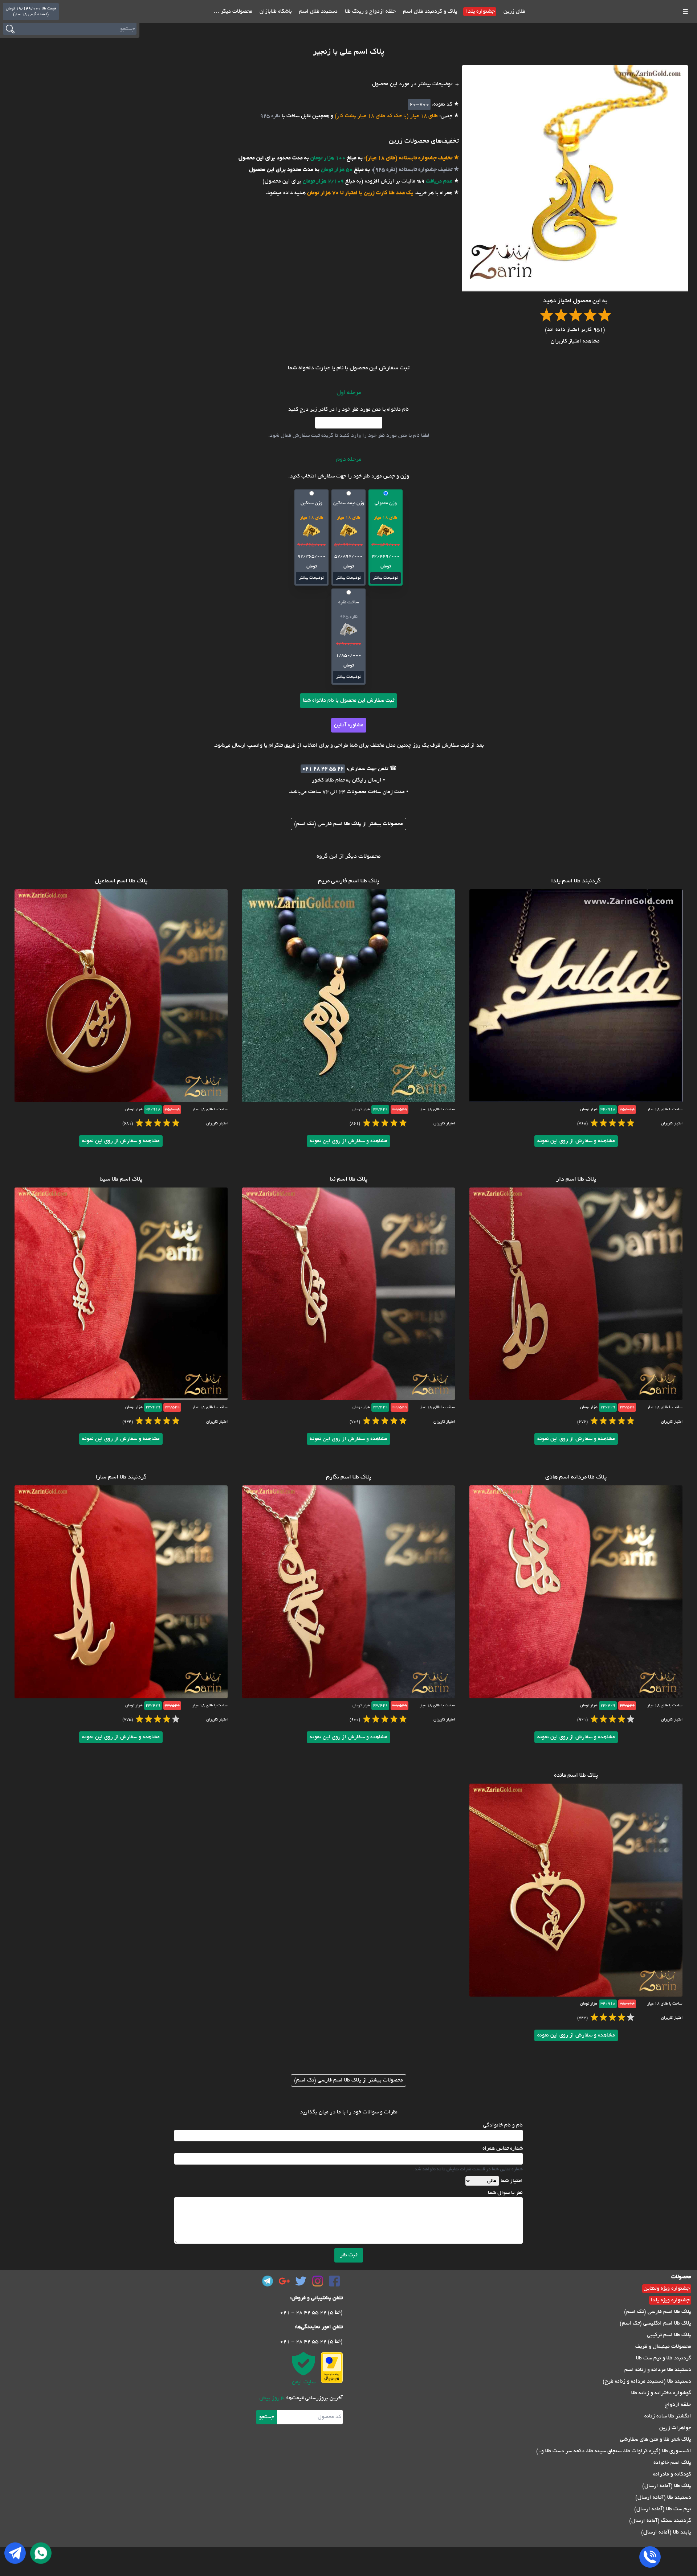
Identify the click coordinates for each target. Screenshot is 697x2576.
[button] (386, 538)
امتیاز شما (512, 2181)
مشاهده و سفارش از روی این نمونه (576, 1141)
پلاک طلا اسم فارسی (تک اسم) (658, 2312)
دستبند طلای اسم (318, 12)
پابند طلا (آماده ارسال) (666, 2532)
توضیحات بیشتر (386, 578)
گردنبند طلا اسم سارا (121, 1477)
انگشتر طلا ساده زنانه (668, 2416)
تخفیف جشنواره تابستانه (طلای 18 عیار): (407, 158)
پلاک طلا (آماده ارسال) (667, 2486)
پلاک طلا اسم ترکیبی (669, 2335)
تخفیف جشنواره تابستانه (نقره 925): (411, 170)
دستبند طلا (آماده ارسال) (663, 2498)
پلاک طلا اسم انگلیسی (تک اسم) (655, 2323)
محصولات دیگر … (233, 12)
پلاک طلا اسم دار (576, 1180)
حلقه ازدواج (678, 2405)
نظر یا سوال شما (505, 2193)
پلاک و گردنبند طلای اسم (429, 12)
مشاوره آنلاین (349, 725)
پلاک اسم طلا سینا (121, 1180)
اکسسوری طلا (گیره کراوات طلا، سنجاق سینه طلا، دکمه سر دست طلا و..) (614, 2451)
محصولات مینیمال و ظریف (663, 2347)
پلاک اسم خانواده (672, 2463)
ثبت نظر (349, 2255)
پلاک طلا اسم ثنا (348, 1180)
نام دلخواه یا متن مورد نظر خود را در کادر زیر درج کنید (348, 410)
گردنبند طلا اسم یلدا (576, 881)
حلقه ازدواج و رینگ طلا (370, 12)
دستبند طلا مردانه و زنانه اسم (658, 2370)
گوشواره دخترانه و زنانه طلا (661, 2393)
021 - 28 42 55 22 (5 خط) (311, 2313)
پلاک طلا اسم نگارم (348, 1477)
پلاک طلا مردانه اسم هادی (576, 1477)
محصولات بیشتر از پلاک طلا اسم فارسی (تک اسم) (348, 824)
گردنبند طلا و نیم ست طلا (664, 2358)
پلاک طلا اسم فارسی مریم (348, 881)
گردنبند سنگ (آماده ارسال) (660, 2521)
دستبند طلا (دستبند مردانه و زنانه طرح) (647, 2382)
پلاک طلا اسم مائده (576, 1776)
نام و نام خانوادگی (503, 2125)
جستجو (267, 2417)
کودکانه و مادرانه (672, 2474)
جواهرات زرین (675, 2428)
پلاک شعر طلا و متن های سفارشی (656, 2440)
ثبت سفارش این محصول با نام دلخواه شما (348, 701)
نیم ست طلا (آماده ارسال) (663, 2509)
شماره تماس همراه (503, 2149)
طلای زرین (514, 12)
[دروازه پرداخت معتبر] (332, 2368)
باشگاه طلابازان (275, 12)
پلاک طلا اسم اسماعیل (121, 881)
